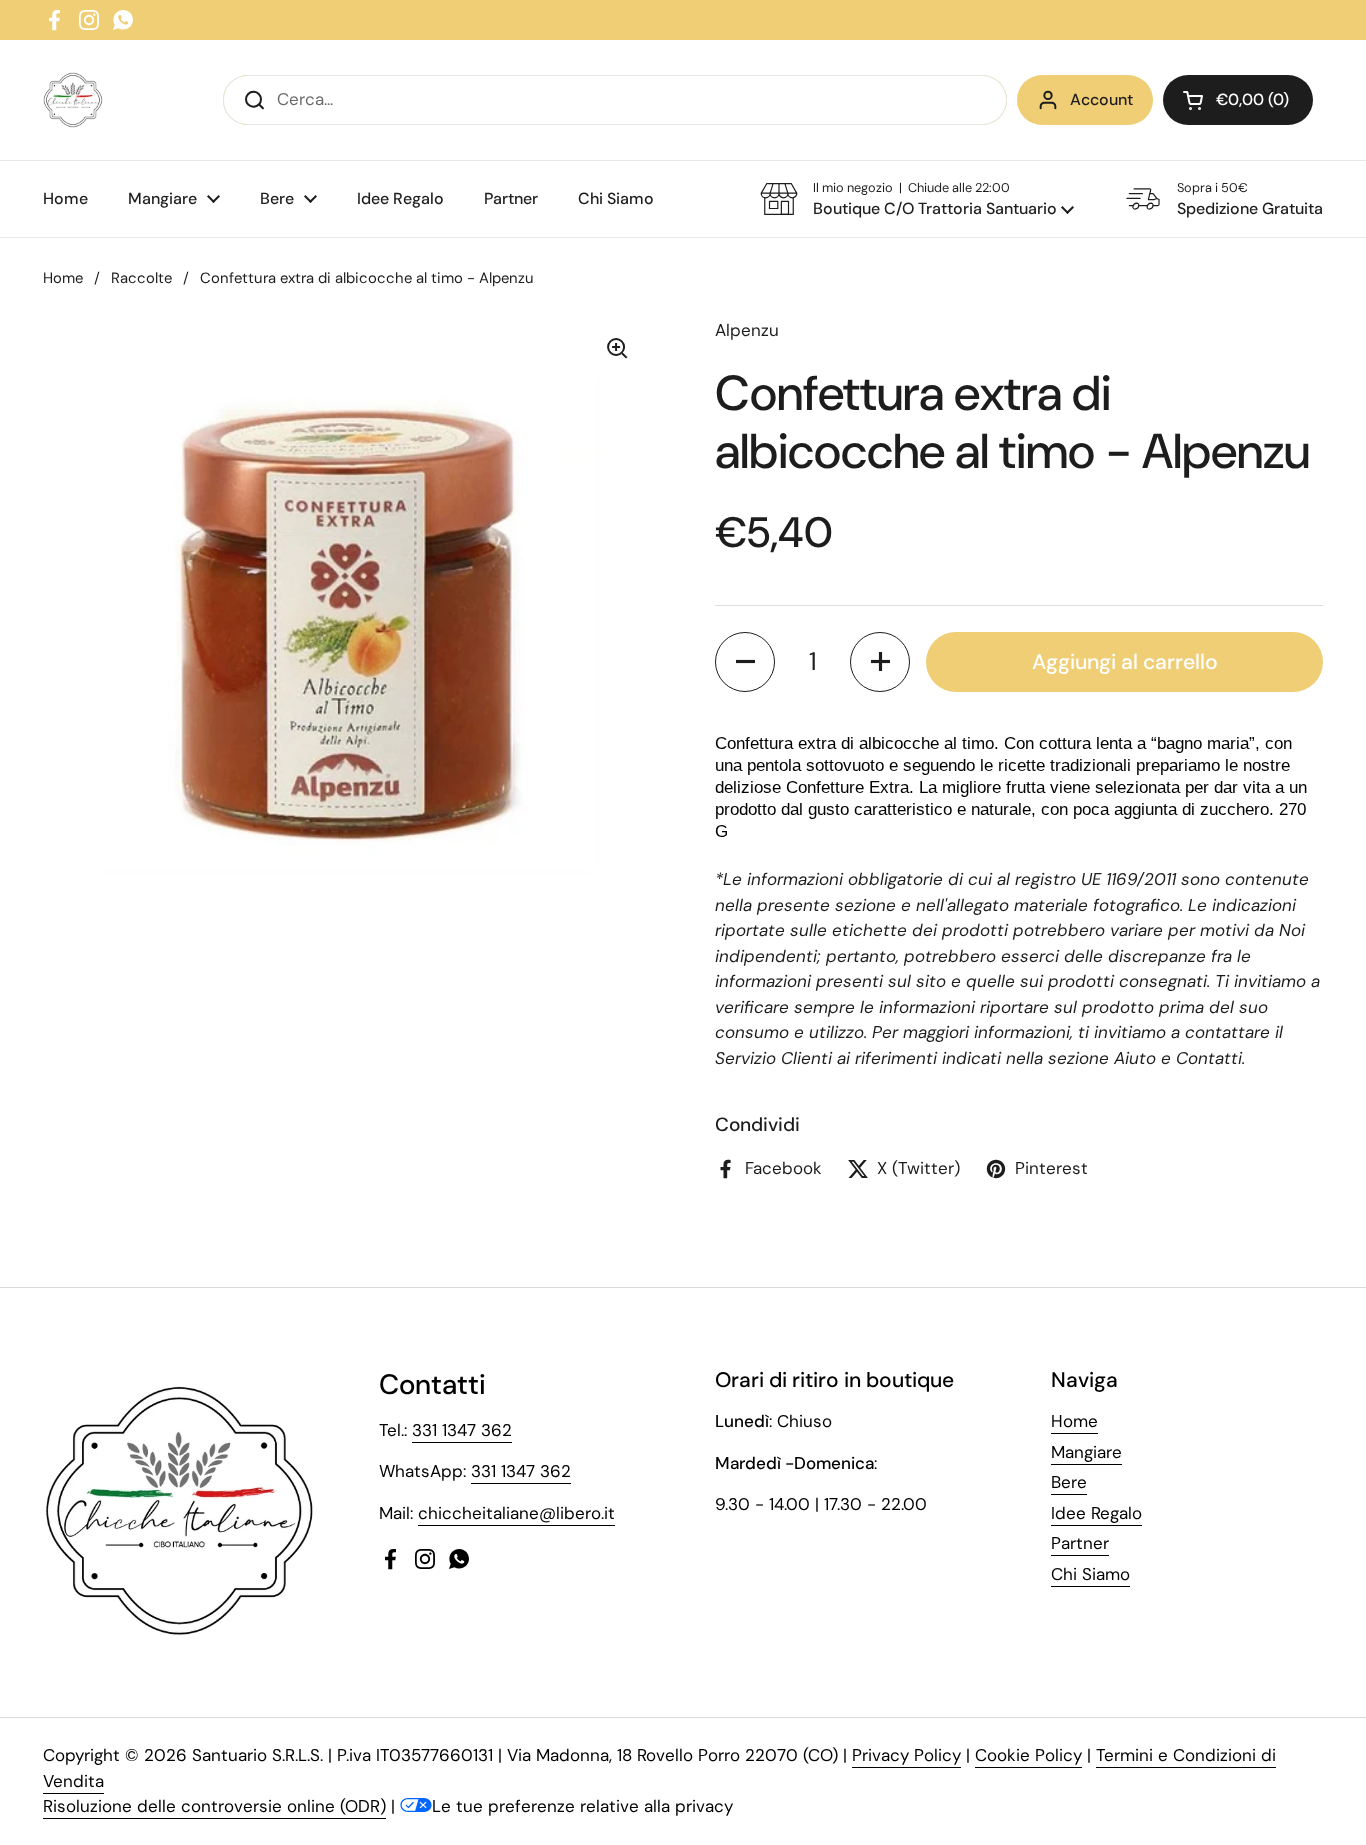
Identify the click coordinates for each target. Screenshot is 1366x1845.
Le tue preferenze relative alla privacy (582, 1806)
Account (1101, 99)
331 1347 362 (462, 1430)
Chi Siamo (1090, 1574)
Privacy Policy (906, 1755)
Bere (1069, 1482)
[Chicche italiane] (73, 100)
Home (63, 278)
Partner (1080, 1543)
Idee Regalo (1096, 1513)
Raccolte (141, 278)
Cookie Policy (1028, 1755)
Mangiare (1086, 1452)
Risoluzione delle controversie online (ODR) (214, 1806)
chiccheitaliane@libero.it (516, 1513)
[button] (1238, 100)
